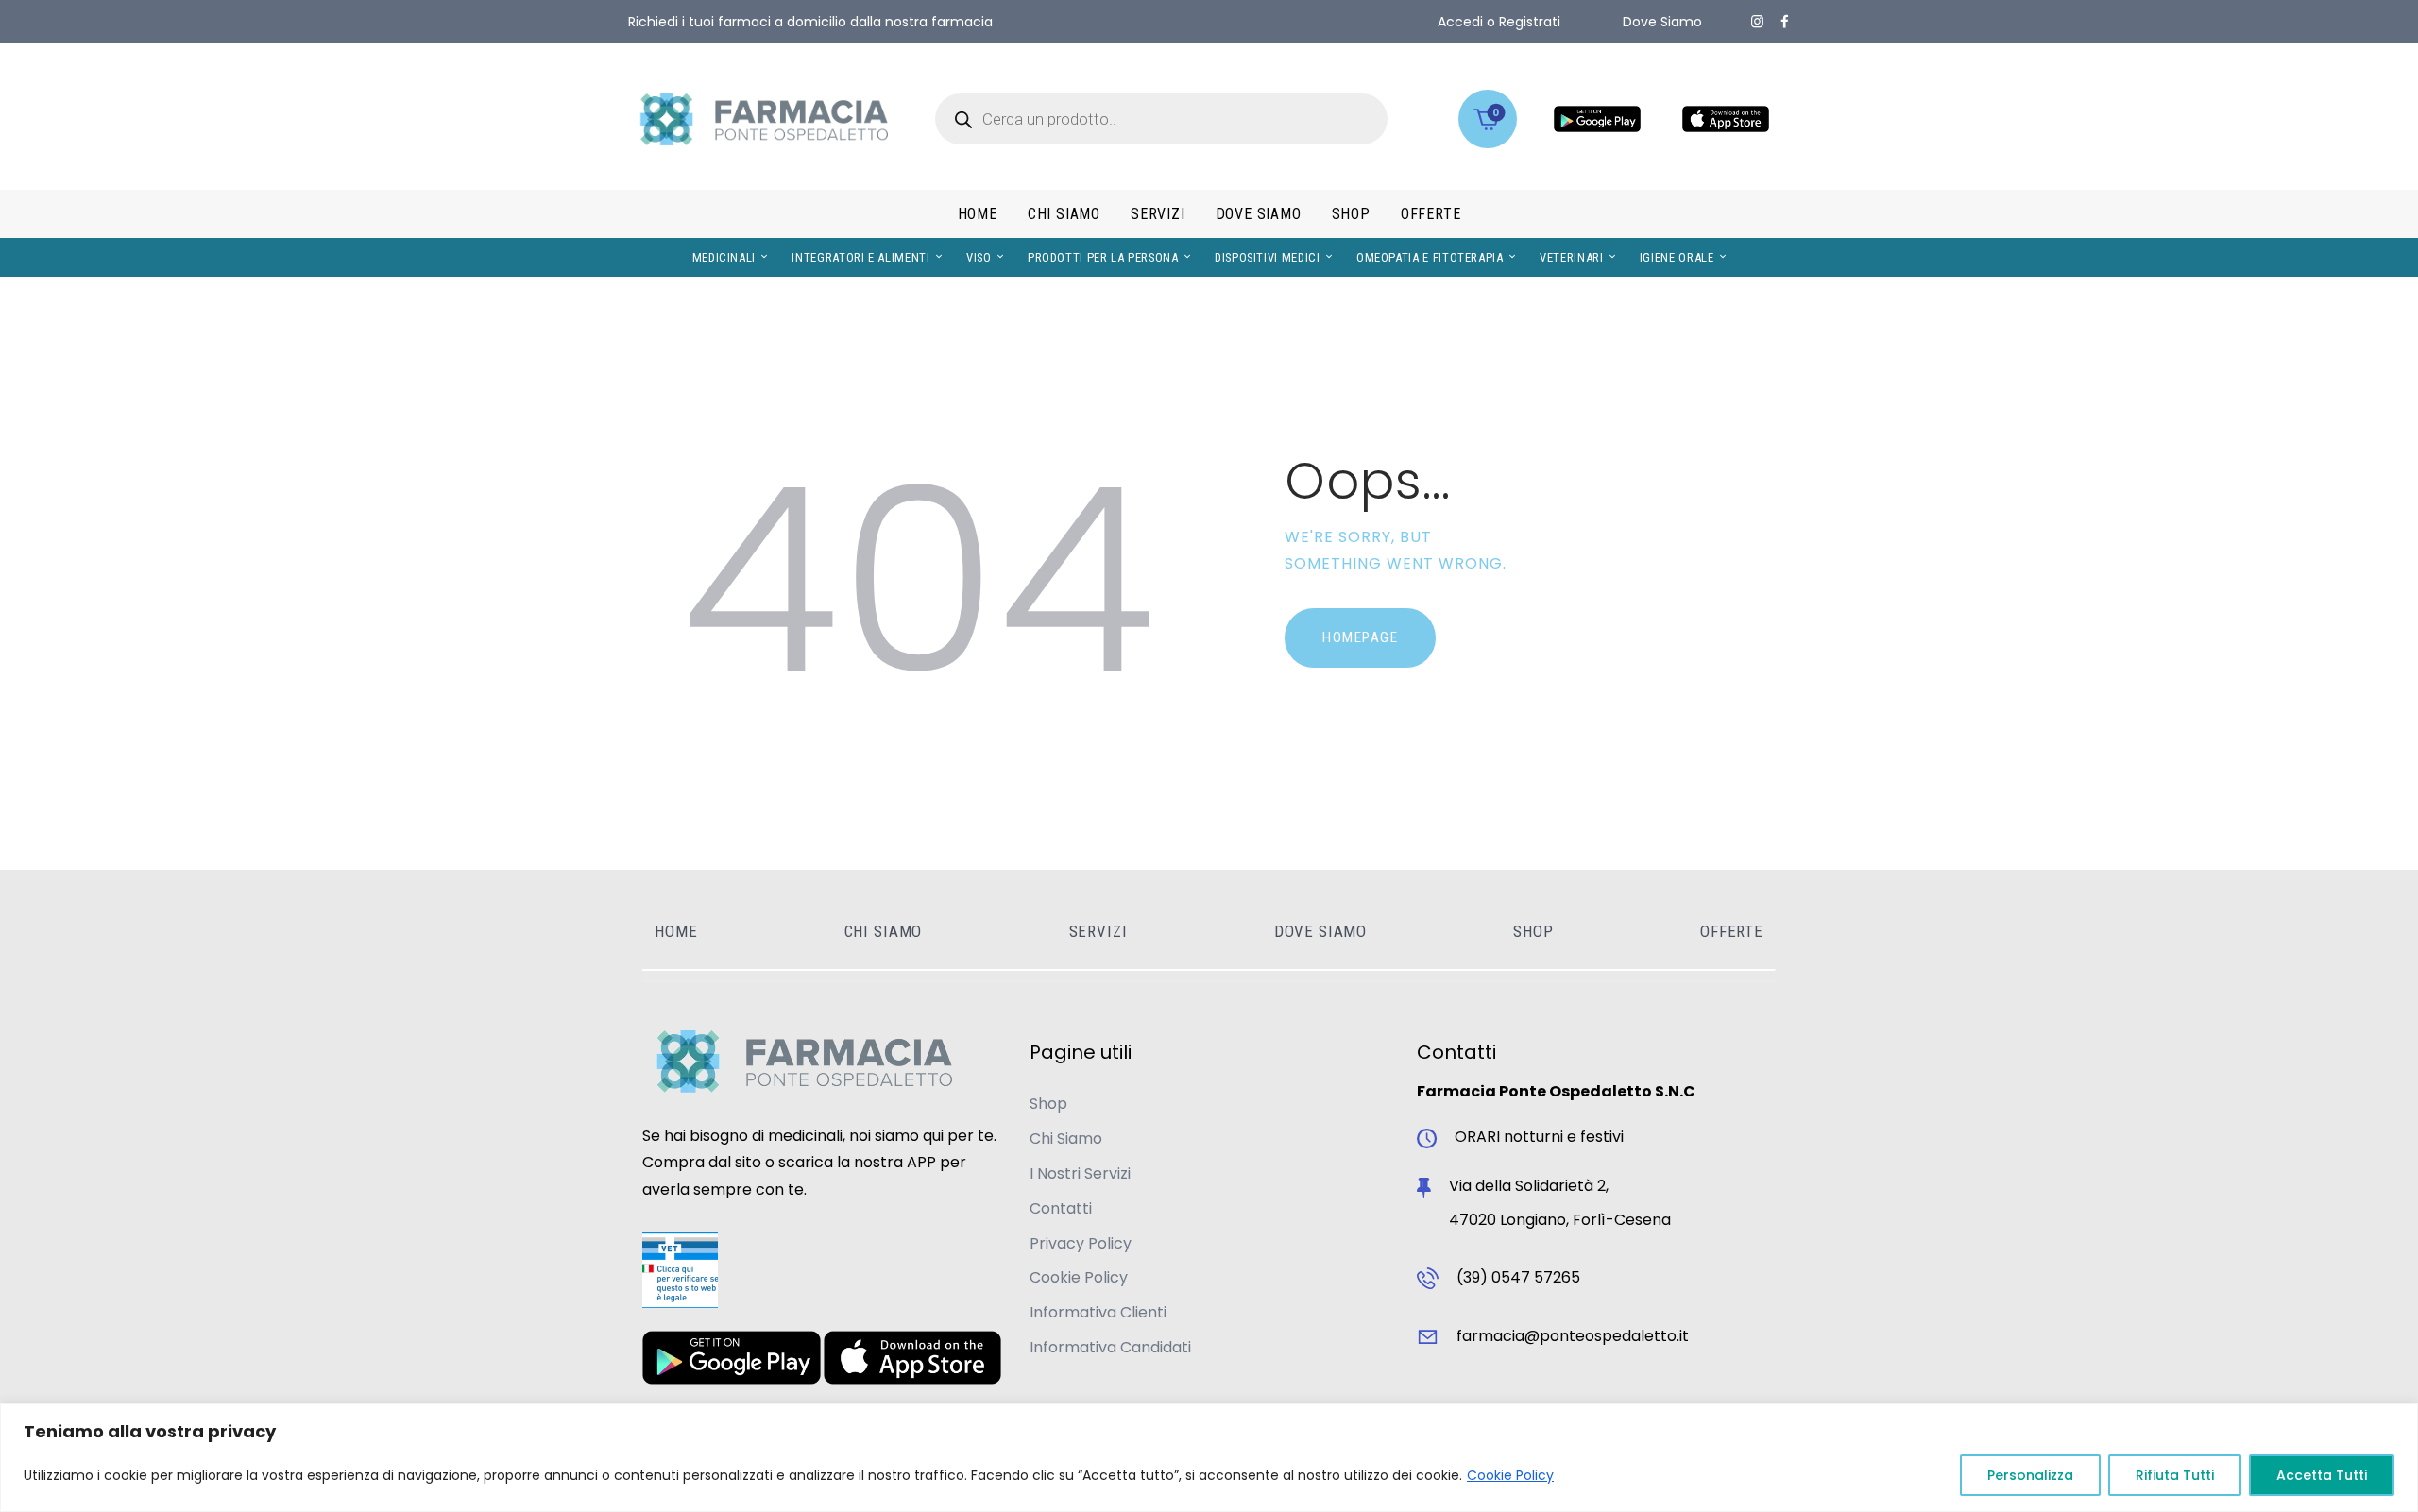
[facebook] (1785, 22)
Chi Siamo (1066, 1138)
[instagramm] (1757, 22)
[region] (1209, 1458)
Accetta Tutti (2322, 1475)
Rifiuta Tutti (2175, 1475)
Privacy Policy (1081, 1243)
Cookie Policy (1510, 1475)
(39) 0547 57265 (1518, 1277)
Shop (1048, 1104)
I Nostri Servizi (1080, 1173)
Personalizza (2030, 1475)
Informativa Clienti (1098, 1312)
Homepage (1360, 637)
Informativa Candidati (1110, 1347)
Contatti (1061, 1208)
